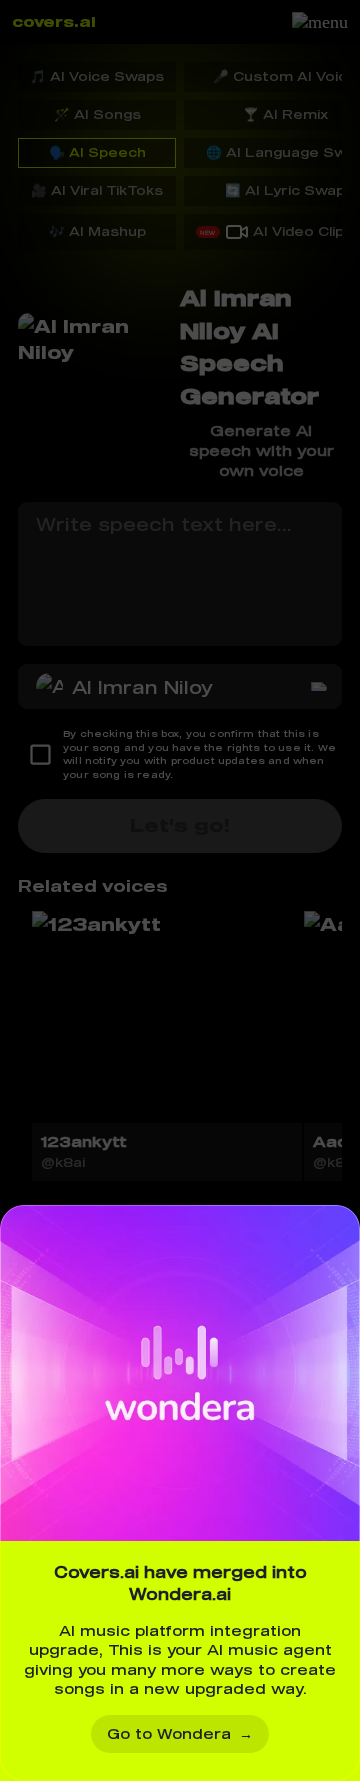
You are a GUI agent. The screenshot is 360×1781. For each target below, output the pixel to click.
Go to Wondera (180, 1733)
